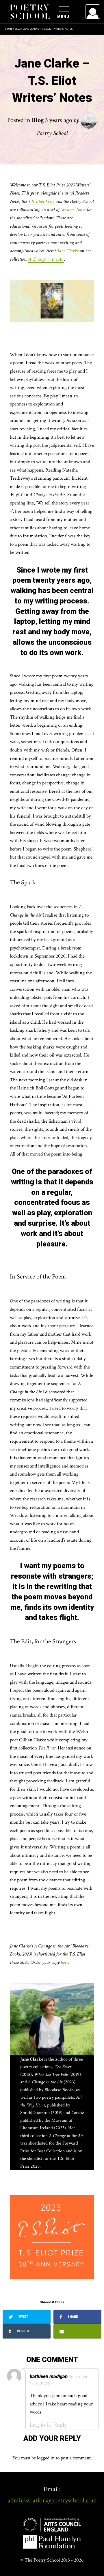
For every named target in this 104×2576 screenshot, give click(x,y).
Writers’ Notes (73, 210)
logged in (46, 2458)
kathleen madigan (49, 2376)
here (64, 1962)
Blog (18, 29)
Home (9, 29)
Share (72, 2317)
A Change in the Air (46, 259)
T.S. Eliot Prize (41, 201)
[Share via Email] (77, 2331)
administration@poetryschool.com (52, 2500)
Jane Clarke (68, 251)
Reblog (22, 2331)
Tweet (23, 2317)
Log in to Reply (48, 2425)
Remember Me (46, 84)
